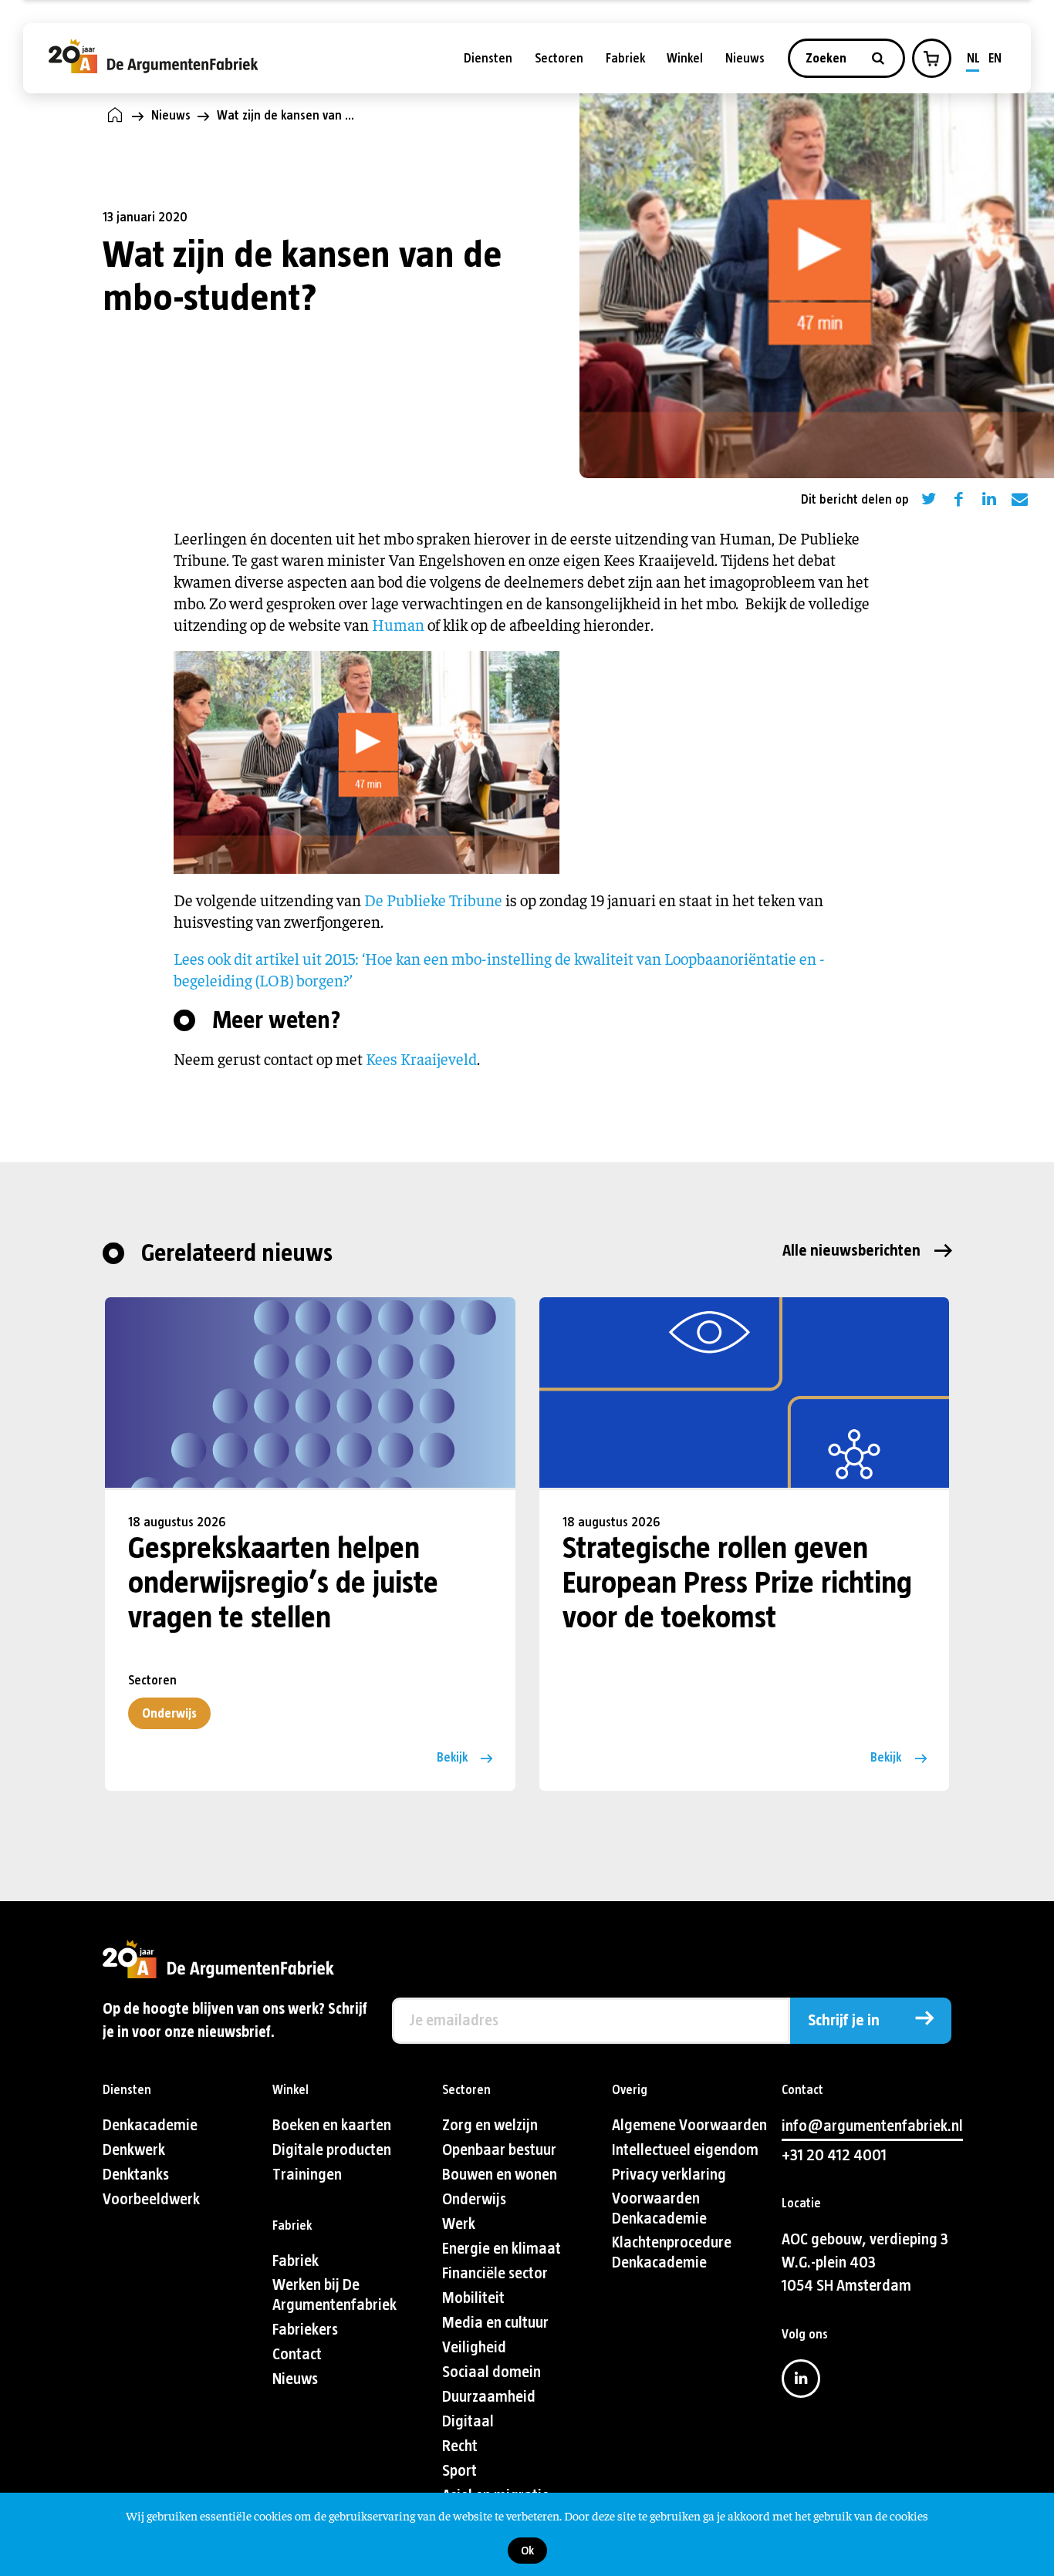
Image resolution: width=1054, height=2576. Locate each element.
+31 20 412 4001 (834, 2155)
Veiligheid (474, 2347)
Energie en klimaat (502, 2249)
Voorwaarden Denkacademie (659, 2208)
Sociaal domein (492, 2372)
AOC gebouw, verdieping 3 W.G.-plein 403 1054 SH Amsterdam (865, 2262)
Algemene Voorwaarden (689, 2125)
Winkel (685, 58)
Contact (297, 2354)
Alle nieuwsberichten (851, 1251)
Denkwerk (134, 2150)
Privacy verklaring (669, 2175)
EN (995, 58)
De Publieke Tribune (433, 900)
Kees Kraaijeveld (421, 1059)
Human (398, 624)
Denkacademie (150, 2125)
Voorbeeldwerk (151, 2199)
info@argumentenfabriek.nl (872, 2126)
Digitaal (468, 2421)
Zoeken (828, 58)
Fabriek (625, 58)
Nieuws (745, 58)
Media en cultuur (495, 2323)
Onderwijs (169, 1713)
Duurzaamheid (489, 2397)
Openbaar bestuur (499, 2150)
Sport (459, 2471)
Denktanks (136, 2175)
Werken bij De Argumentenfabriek (334, 2295)
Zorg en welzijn (490, 2125)
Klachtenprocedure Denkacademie (672, 2252)
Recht (460, 2446)
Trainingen (307, 2175)
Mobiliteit (473, 2298)
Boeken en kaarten (332, 2125)
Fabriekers (305, 2330)
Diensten (488, 58)
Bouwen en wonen (500, 2175)
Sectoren (559, 58)
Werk (459, 2224)
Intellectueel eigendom (685, 2150)
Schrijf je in (844, 2020)
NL (973, 58)
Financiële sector (495, 2273)
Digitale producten (332, 2150)
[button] (931, 59)
